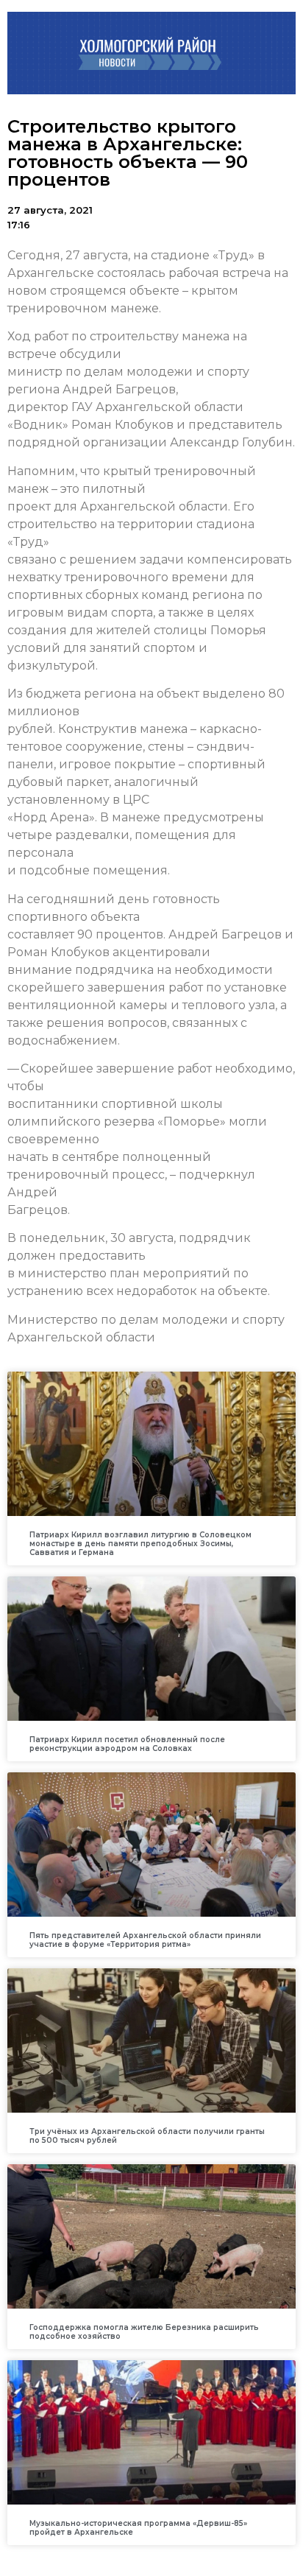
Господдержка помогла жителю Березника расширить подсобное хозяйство (144, 2332)
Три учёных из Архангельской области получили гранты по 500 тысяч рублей (147, 2136)
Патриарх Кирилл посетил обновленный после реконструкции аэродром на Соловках (127, 1744)
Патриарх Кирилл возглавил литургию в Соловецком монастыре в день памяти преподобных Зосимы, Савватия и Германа (140, 1544)
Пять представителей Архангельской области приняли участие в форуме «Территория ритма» (145, 1940)
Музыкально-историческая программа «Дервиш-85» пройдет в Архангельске (138, 2528)
